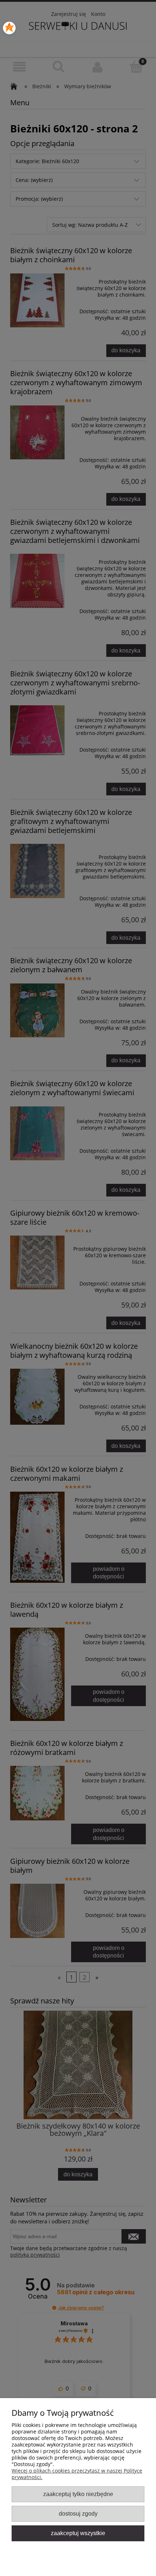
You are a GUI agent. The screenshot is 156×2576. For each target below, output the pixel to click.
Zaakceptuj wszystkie (78, 2533)
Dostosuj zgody (78, 2513)
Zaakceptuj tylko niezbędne (78, 2494)
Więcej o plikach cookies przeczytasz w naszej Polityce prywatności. (77, 2474)
